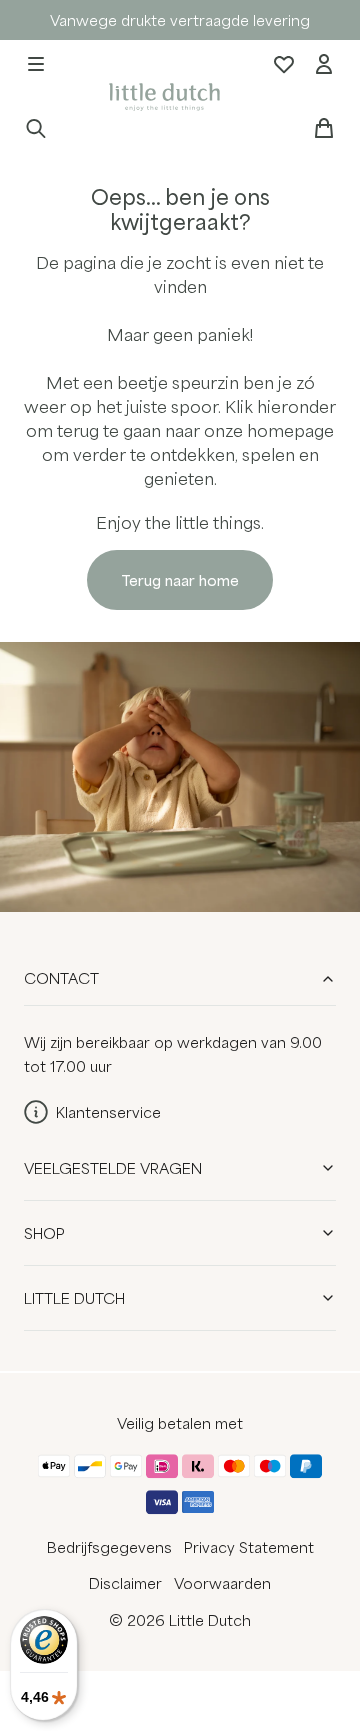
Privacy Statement (249, 1547)
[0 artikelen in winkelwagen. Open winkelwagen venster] (324, 128)
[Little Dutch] (162, 95)
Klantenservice (108, 1112)
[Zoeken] (36, 128)
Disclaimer (125, 1583)
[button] (36, 64)
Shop (44, 1233)
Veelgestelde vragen (113, 1168)
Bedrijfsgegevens (109, 1547)
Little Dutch (74, 1298)
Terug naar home (180, 580)
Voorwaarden (222, 1583)
